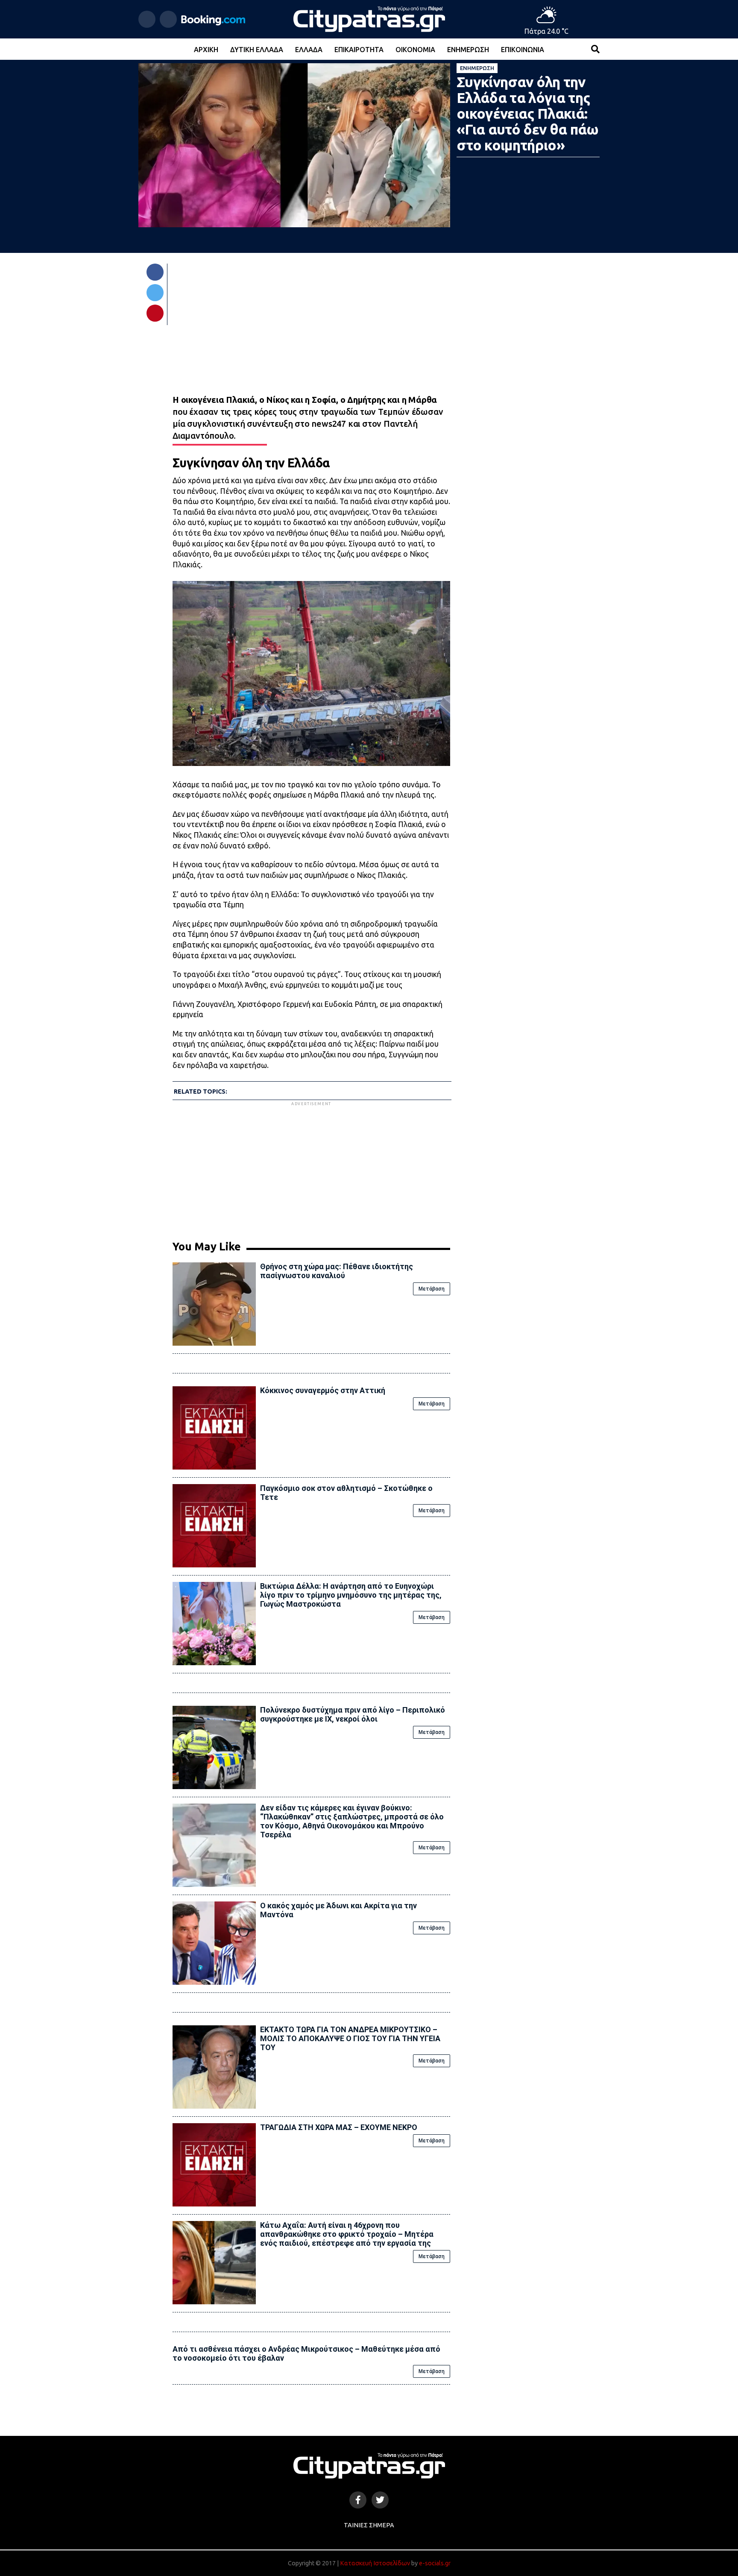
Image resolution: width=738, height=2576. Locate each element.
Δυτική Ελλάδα (257, 50)
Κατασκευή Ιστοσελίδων (375, 2563)
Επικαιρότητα (359, 50)
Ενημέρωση (468, 50)
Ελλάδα (309, 50)
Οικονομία (415, 50)
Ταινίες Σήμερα (369, 2525)
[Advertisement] (311, 1168)
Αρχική (206, 50)
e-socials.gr (435, 2563)
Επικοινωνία (523, 50)
